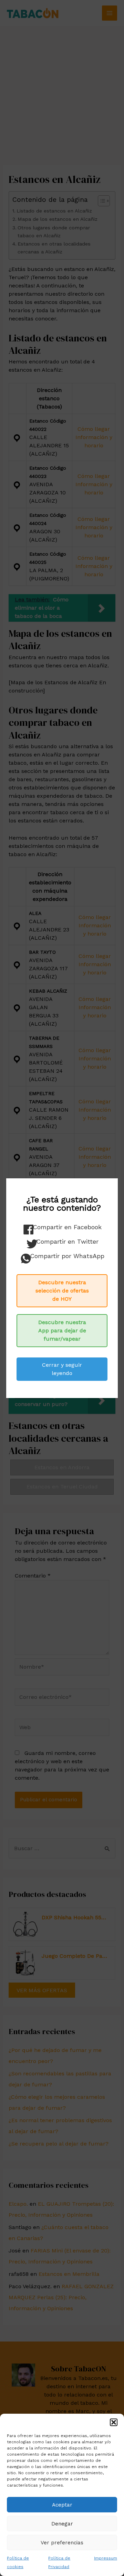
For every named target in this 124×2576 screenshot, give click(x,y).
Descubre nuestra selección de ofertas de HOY (62, 1291)
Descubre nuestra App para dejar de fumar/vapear (62, 1330)
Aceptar (62, 2505)
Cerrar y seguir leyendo (62, 1369)
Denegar (62, 2524)
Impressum (106, 2558)
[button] (114, 2422)
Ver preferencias (62, 2543)
